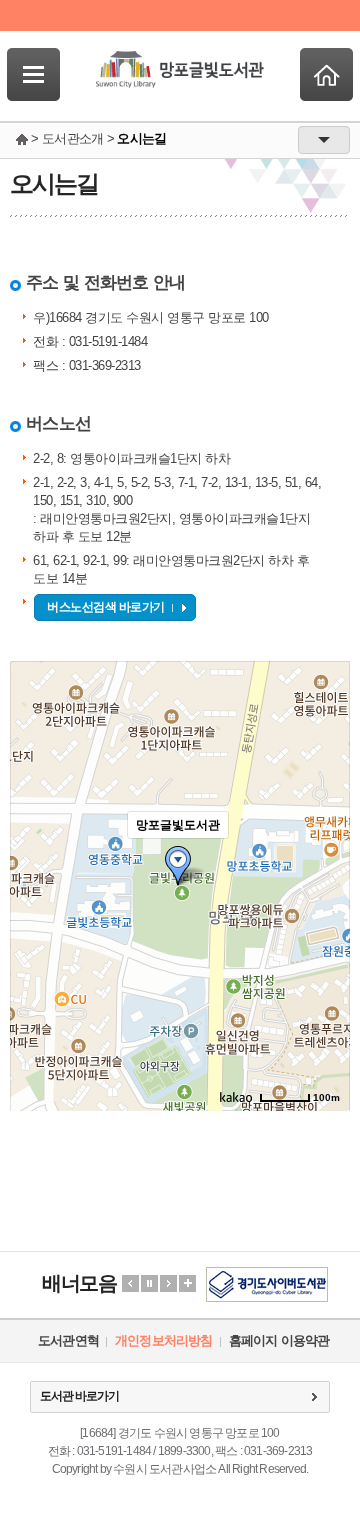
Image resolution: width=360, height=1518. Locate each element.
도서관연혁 (68, 1340)
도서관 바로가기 (79, 1396)
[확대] (325, 850)
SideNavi (33, 74)
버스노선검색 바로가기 (106, 607)
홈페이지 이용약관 (279, 1340)
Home (326, 74)
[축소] (325, 883)
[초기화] (325, 921)
